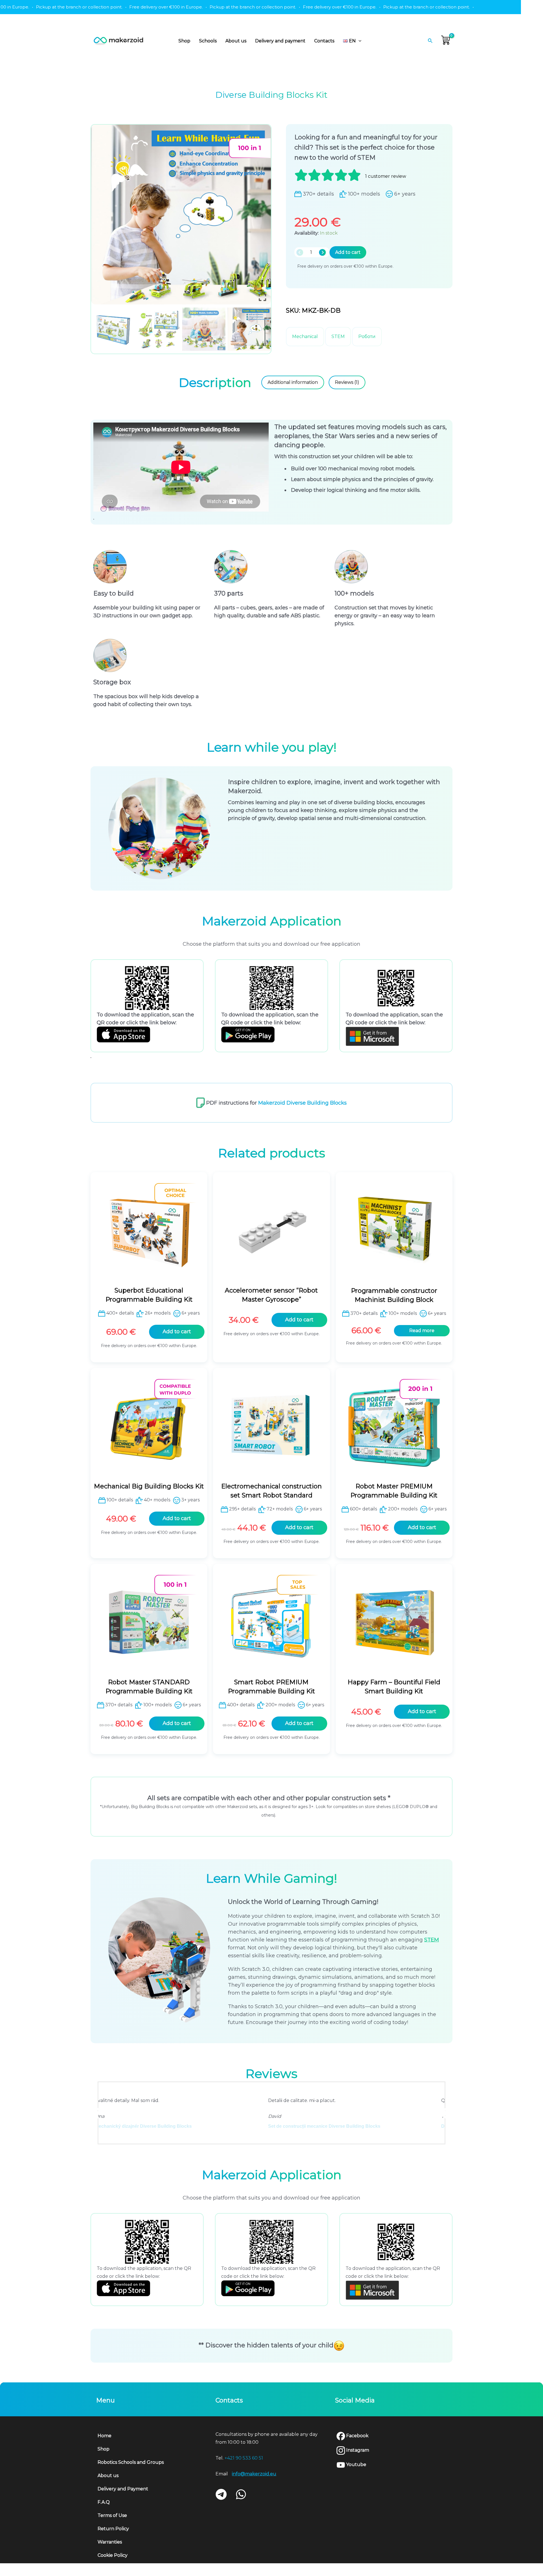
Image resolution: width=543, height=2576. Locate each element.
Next (447, 2113)
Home (104, 2436)
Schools (208, 41)
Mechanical (305, 336)
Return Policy (113, 2529)
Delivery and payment (280, 41)
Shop (184, 41)
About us (236, 41)
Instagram (357, 2450)
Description (215, 382)
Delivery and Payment (123, 2489)
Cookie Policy (113, 2555)
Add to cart (348, 252)
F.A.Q (104, 2502)
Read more (422, 1331)
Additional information (293, 382)
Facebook (357, 2436)
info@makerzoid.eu (254, 2474)
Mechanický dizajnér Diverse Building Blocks (333, 2126)
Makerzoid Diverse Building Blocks (302, 1103)
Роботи (367, 336)
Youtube (356, 2464)
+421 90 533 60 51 (244, 2458)
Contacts (324, 41)
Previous (96, 2113)
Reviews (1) (347, 382)
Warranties (110, 2542)
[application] (359, 41)
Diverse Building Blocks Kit (141, 2126)
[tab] (215, 382)
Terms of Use (112, 2515)
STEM (338, 336)
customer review (386, 176)
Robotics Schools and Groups (131, 2462)
